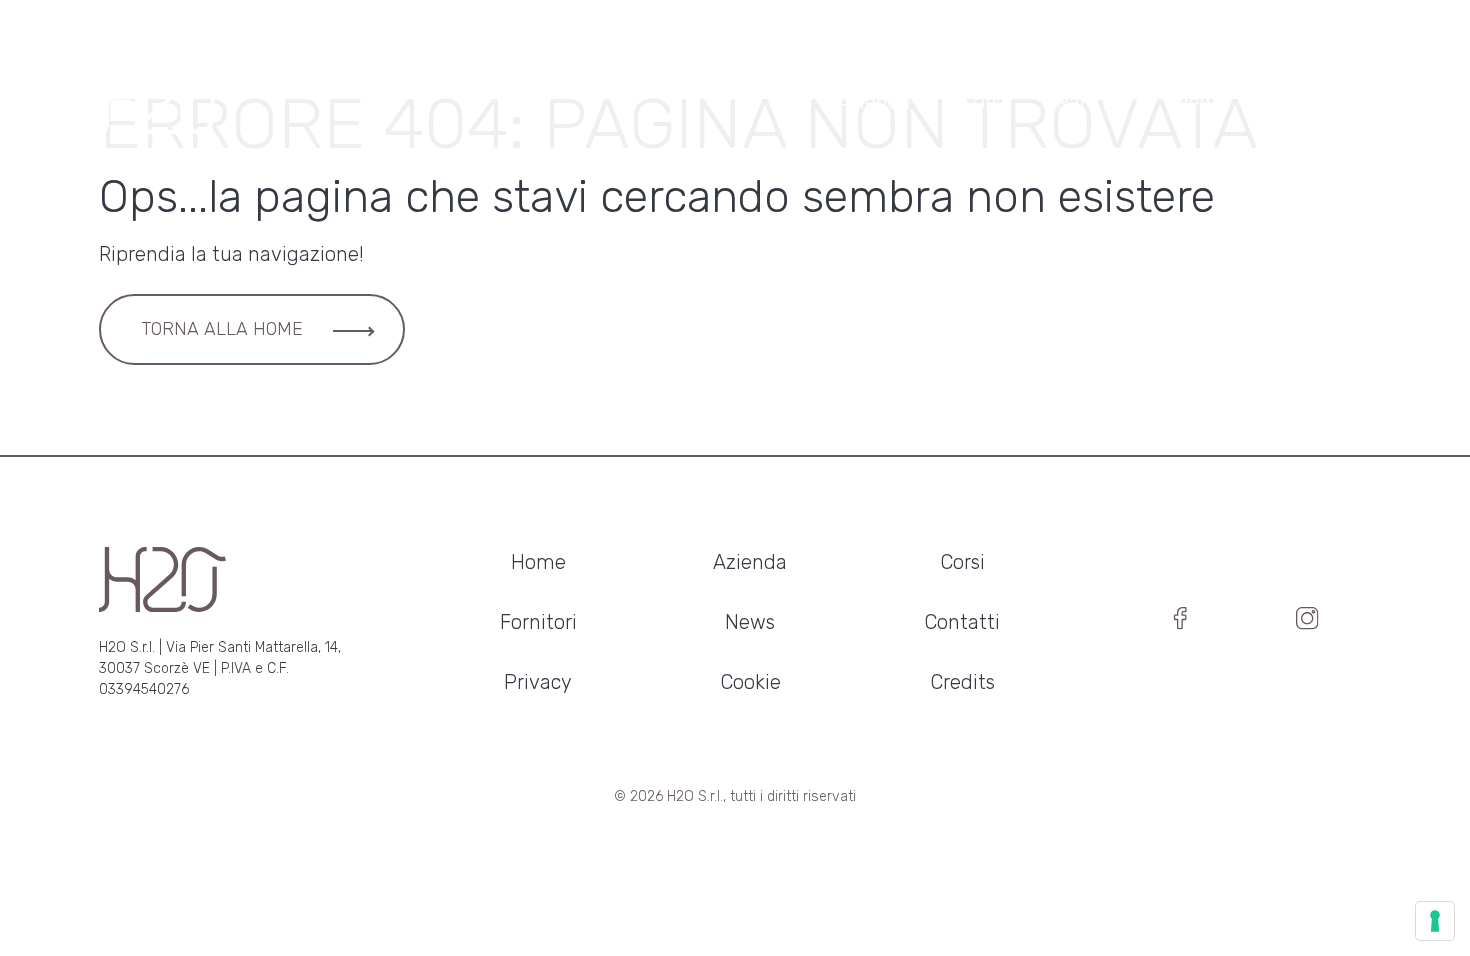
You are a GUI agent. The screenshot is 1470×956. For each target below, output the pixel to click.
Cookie (750, 682)
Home (538, 562)
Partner (1090, 102)
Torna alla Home (222, 329)
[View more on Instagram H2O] (1307, 623)
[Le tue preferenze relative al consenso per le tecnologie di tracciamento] (1435, 921)
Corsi (983, 102)
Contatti (1313, 102)
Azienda (874, 102)
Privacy (538, 682)
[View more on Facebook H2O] (1180, 623)
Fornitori (538, 622)
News (1200, 102)
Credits (962, 682)
